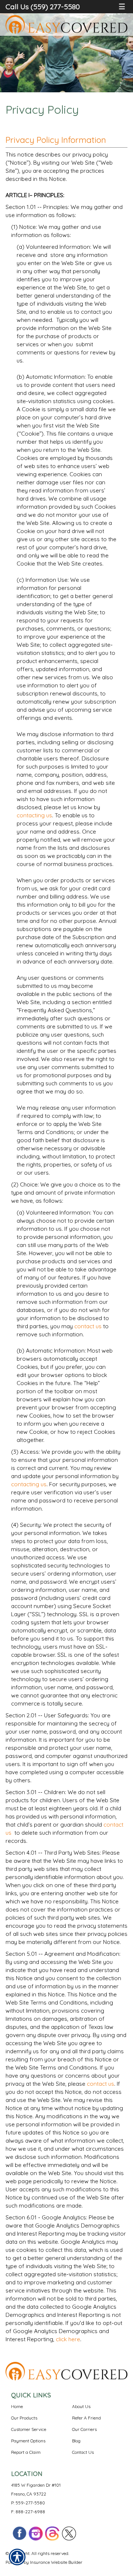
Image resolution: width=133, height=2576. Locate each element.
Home (17, 2406)
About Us (81, 2406)
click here (68, 2339)
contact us (88, 1326)
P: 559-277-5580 (28, 2503)
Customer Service (29, 2429)
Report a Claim (26, 2452)
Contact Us (83, 2452)
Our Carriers (84, 2429)
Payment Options (28, 2441)
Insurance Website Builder (56, 2562)
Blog (76, 2441)
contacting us (34, 815)
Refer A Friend (86, 2418)
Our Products (24, 2418)
